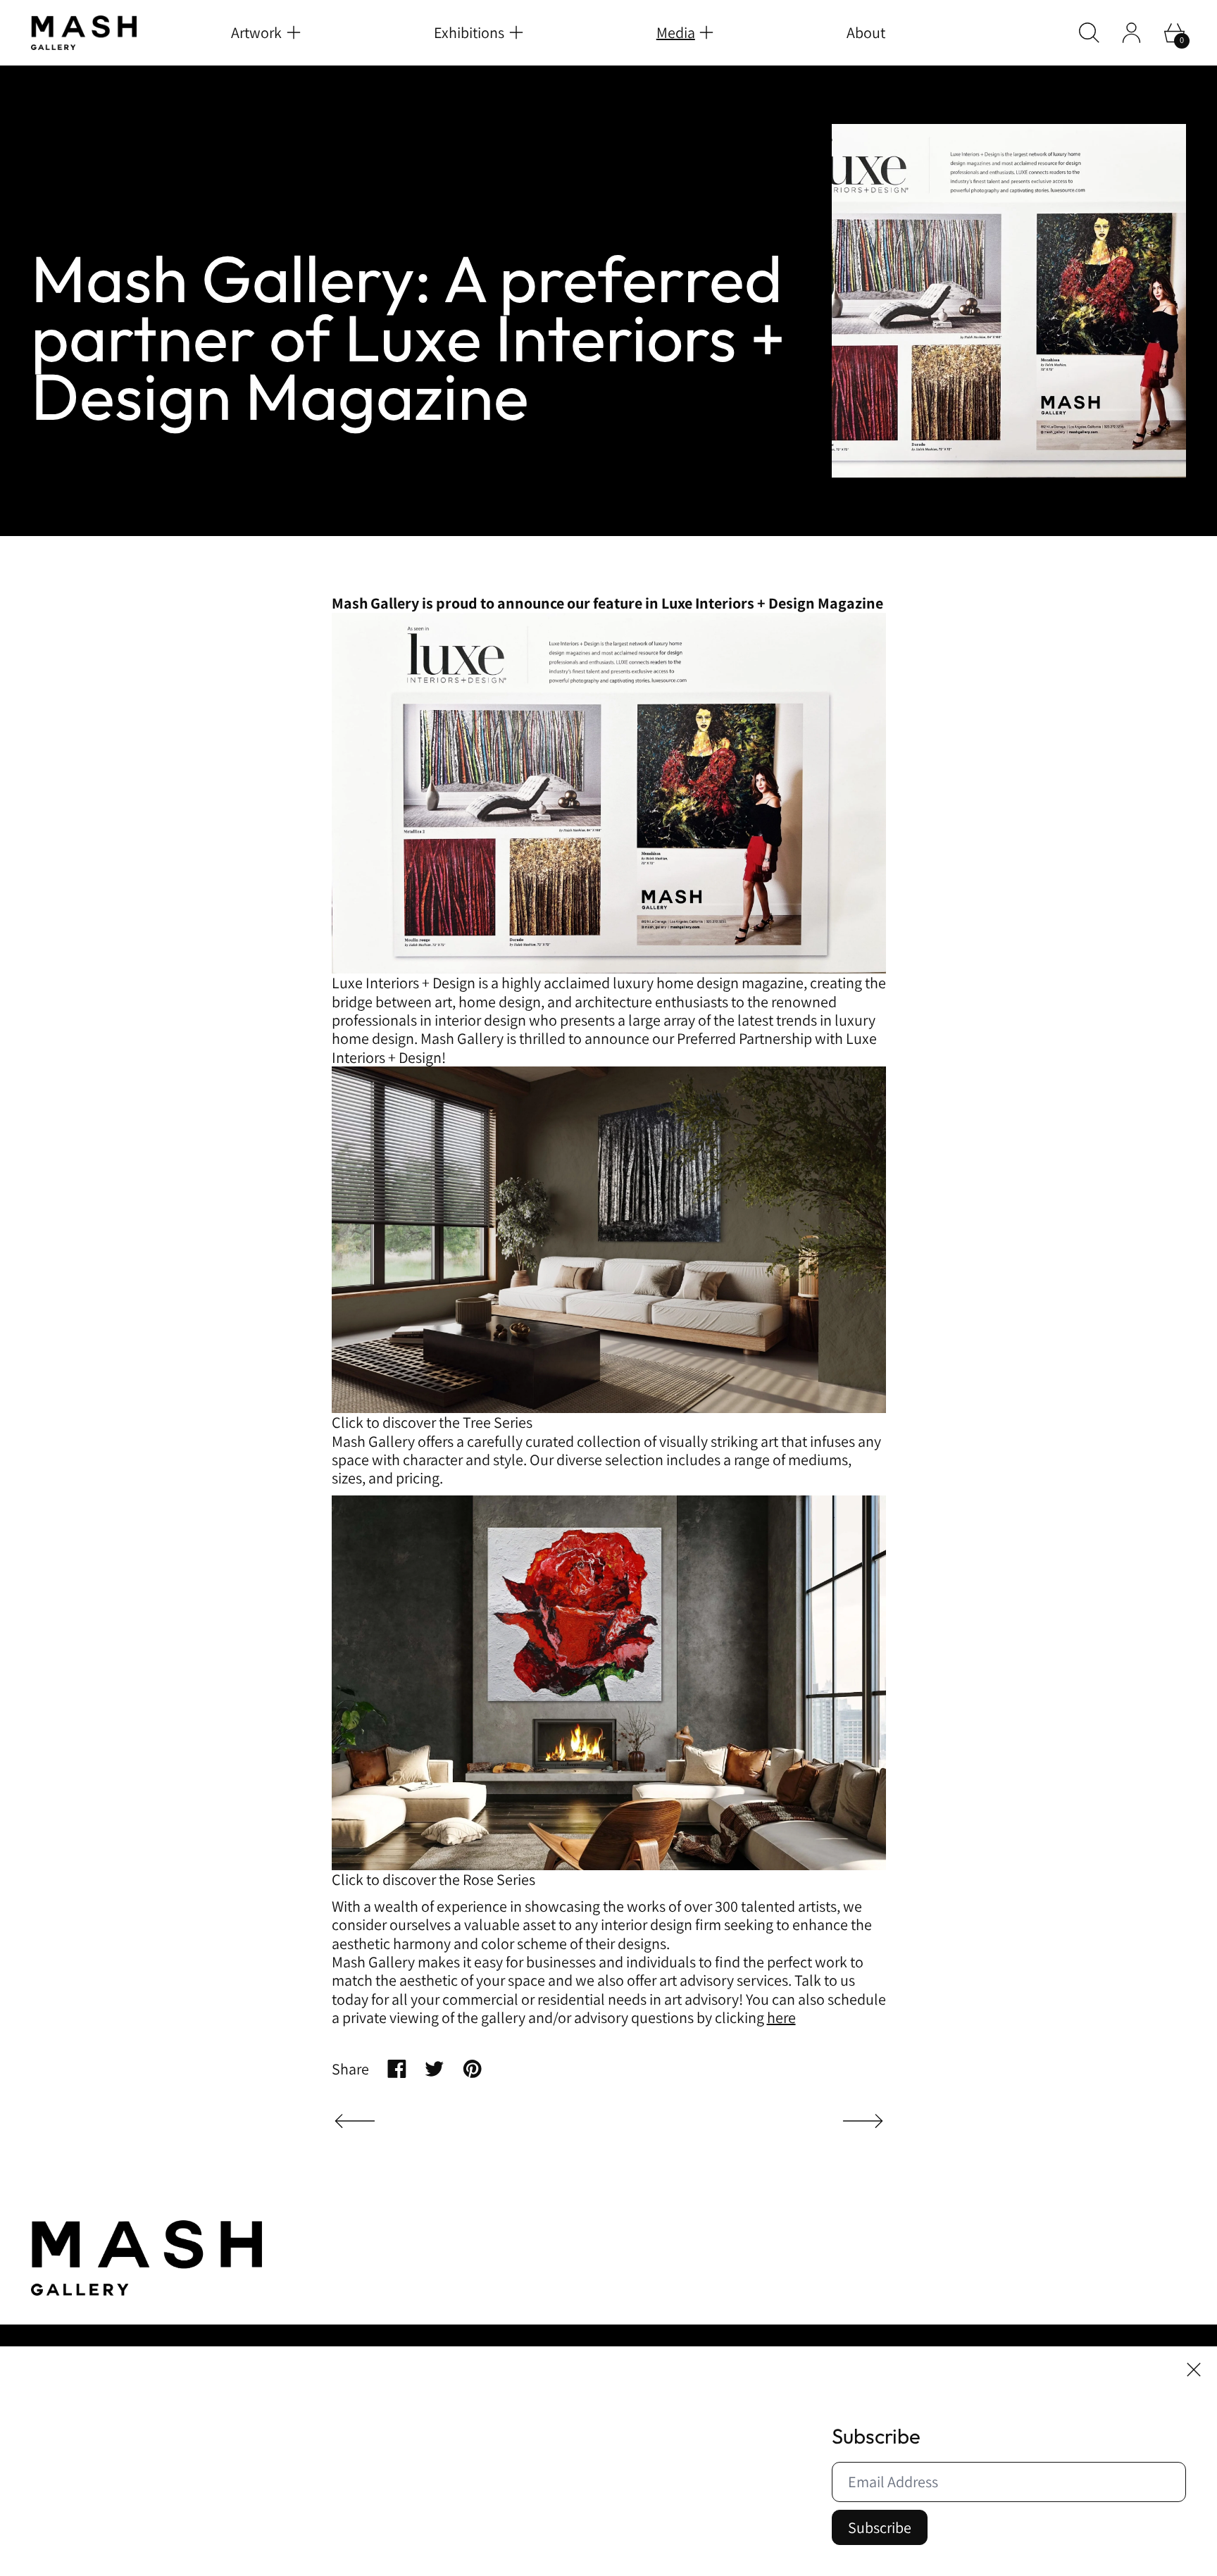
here (781, 2017)
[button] (1089, 33)
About (866, 32)
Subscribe (880, 2527)
